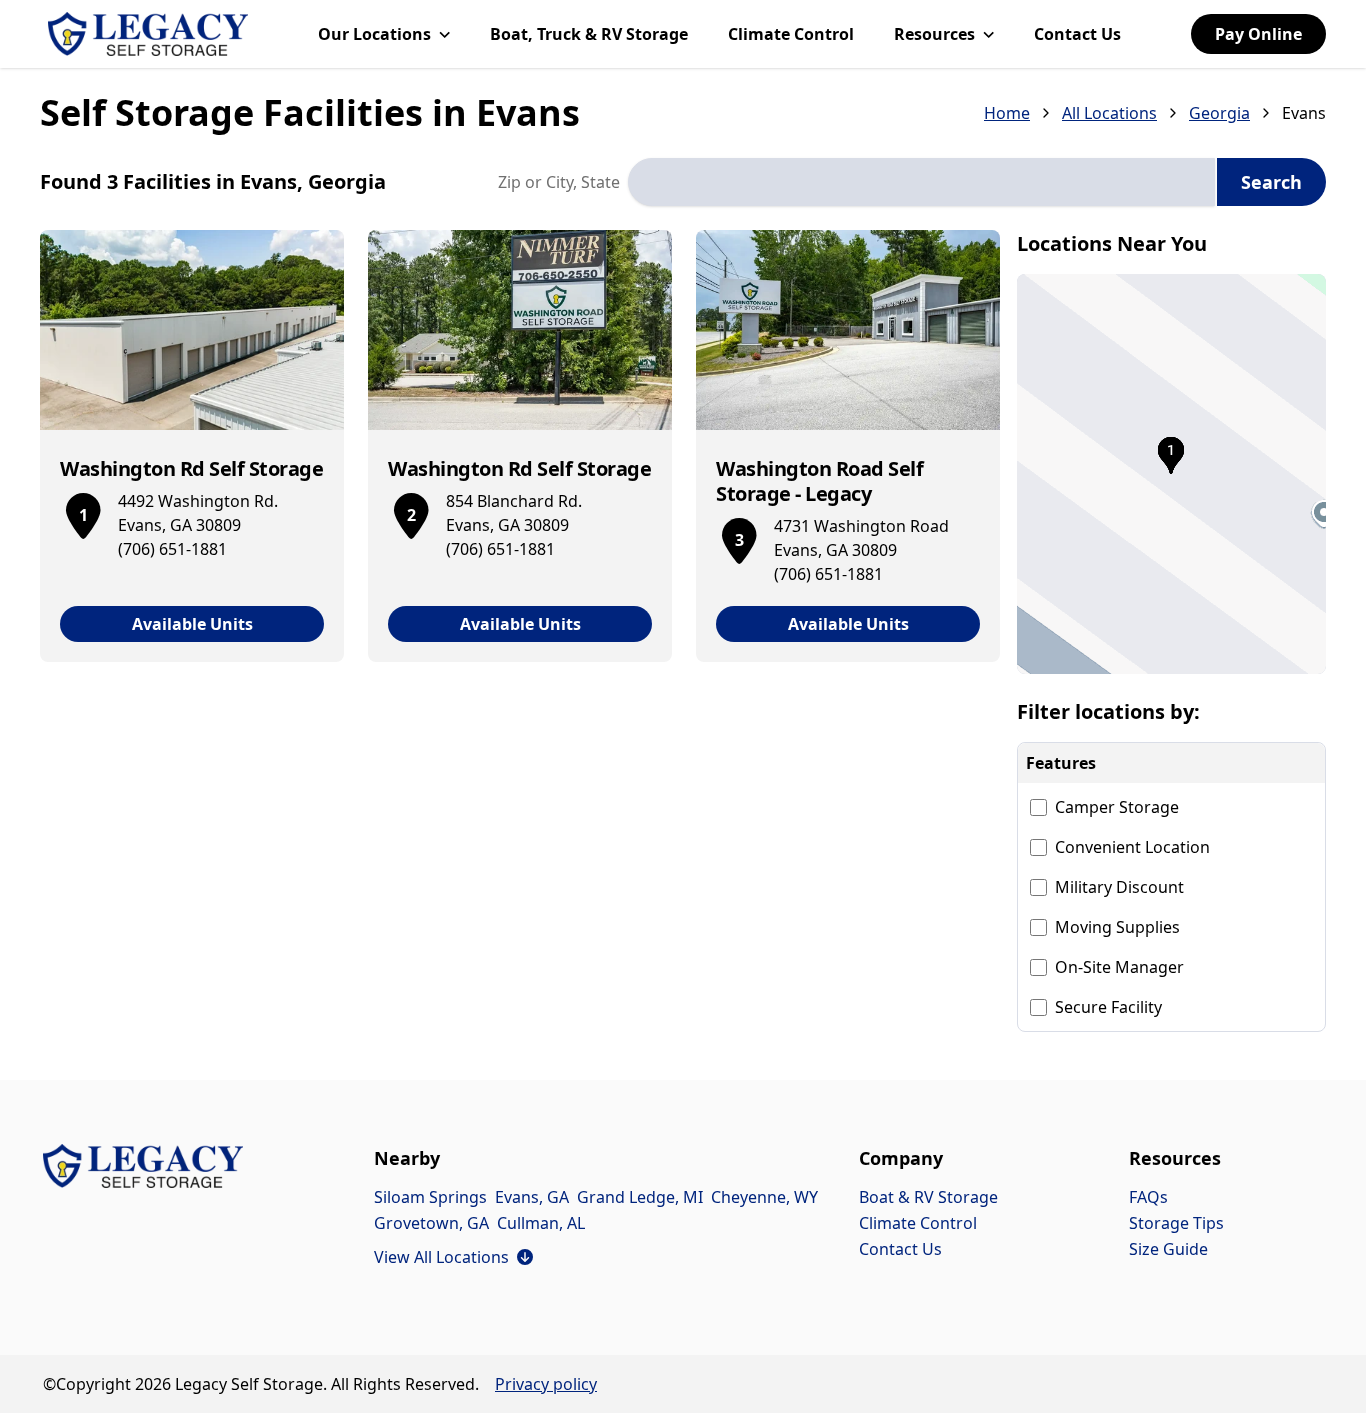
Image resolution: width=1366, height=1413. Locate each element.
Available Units (192, 624)
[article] (192, 446)
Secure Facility (1108, 1007)
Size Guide (1168, 1249)
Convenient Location (1132, 847)
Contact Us (1077, 34)
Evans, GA (532, 1197)
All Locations (1109, 113)
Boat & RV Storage (928, 1197)
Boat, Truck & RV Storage (589, 34)
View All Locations (453, 1257)
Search (1271, 182)
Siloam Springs (430, 1197)
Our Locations (374, 34)
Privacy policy (546, 1384)
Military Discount (1119, 887)
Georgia (1219, 113)
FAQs (1148, 1197)
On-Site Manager (1119, 967)
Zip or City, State (559, 182)
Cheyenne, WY (764, 1197)
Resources (934, 34)
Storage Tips (1176, 1223)
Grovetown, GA (431, 1223)
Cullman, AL (541, 1223)
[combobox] (921, 182)
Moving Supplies (1117, 927)
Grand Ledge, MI (640, 1197)
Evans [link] (1304, 113)
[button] (1172, 474)
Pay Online (1258, 34)
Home (1007, 113)
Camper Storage (1117, 807)
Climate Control (791, 34)
